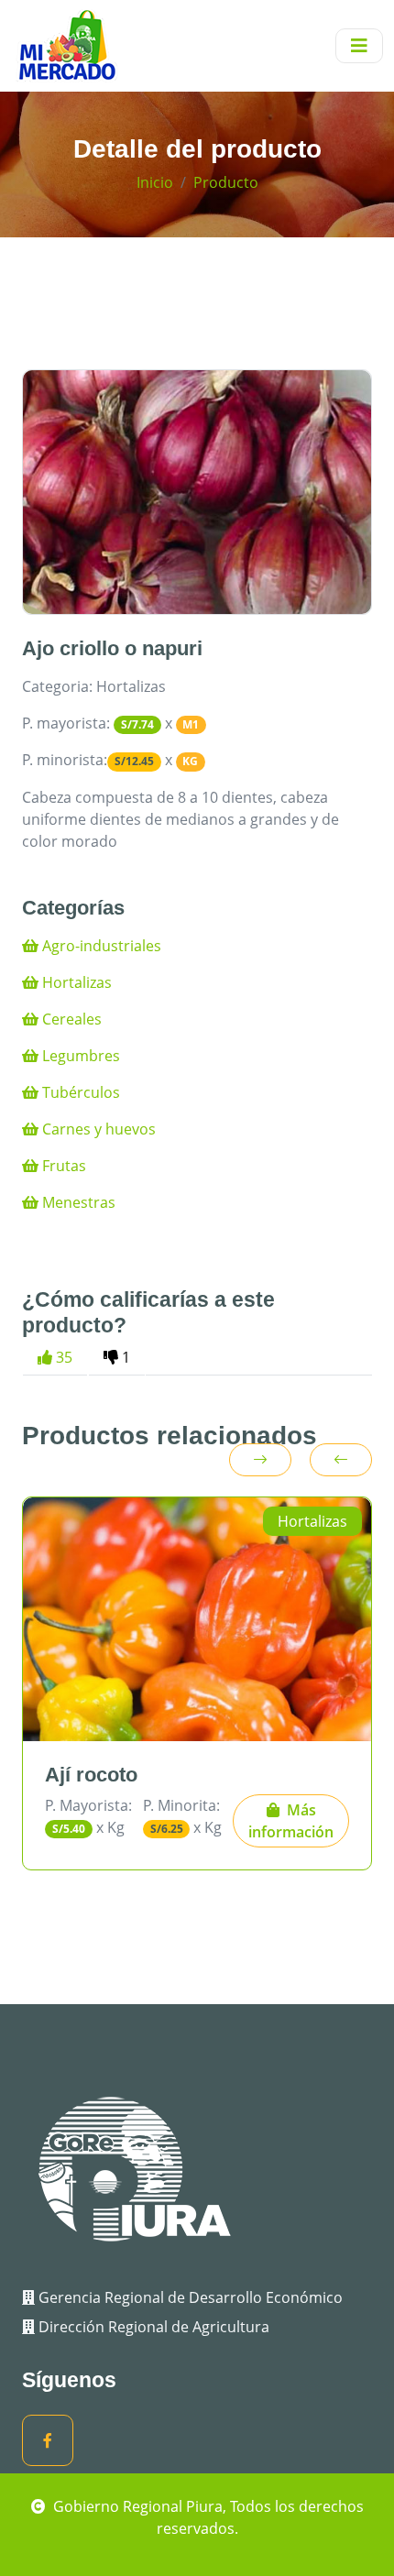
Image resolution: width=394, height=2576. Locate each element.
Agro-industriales (100, 946)
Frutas (62, 1166)
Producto (226, 182)
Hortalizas (75, 982)
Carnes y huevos (97, 1129)
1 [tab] (124, 1357)
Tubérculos (79, 1092)
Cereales (70, 1019)
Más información (291, 1821)
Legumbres (79, 1056)
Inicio (155, 182)
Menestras (77, 1202)
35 (62, 1357)
